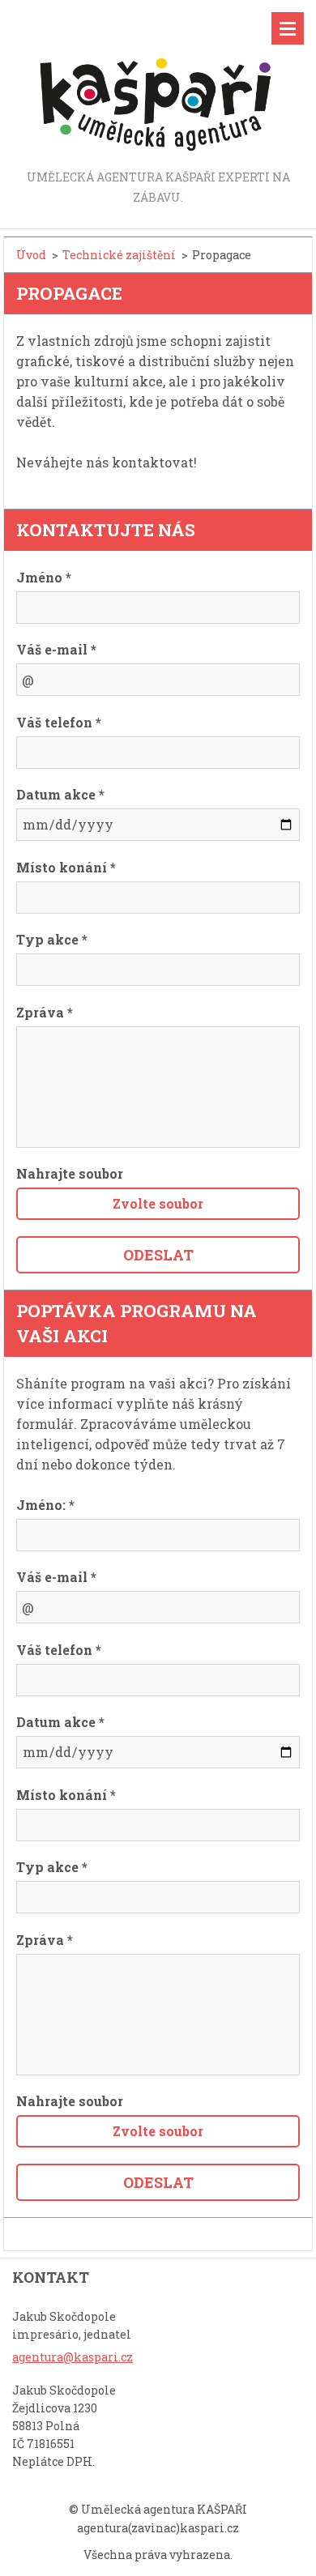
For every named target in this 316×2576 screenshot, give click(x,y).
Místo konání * (66, 867)
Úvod (31, 255)
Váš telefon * (59, 722)
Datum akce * (60, 794)
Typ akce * (52, 939)
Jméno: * (45, 1505)
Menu (288, 28)
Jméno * (44, 577)
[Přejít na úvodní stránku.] (158, 84)
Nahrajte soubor (70, 1173)
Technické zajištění (119, 255)
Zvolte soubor (158, 1203)
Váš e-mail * (56, 649)
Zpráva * (45, 1012)
